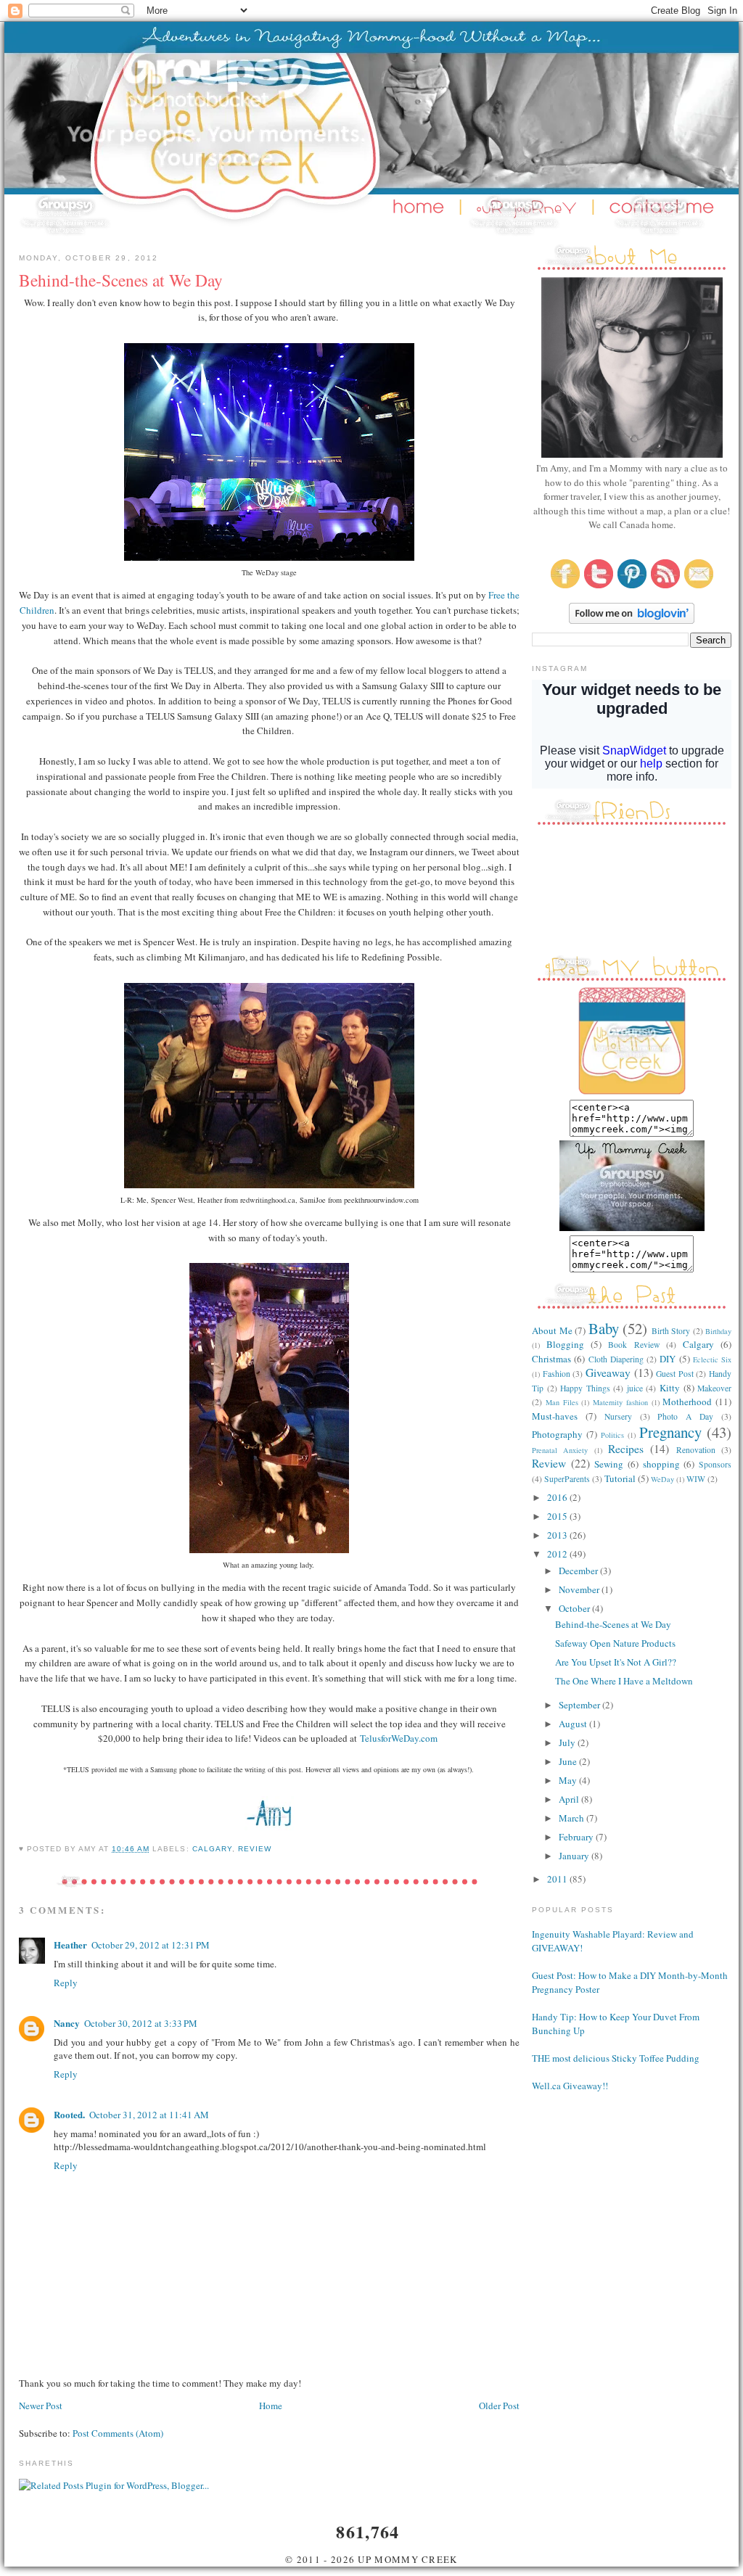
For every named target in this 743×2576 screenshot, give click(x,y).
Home (271, 2406)
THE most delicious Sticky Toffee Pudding (616, 2058)
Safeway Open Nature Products (615, 1643)
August (574, 1724)
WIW (696, 1479)
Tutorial (620, 1478)
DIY (668, 1359)
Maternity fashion (620, 1402)
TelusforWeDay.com (399, 1738)
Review (255, 1849)
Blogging (565, 1344)
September (580, 1705)
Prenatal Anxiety (560, 1450)
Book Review (633, 1345)
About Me (552, 1330)
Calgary (212, 1849)
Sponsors (715, 1464)
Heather (70, 1945)
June (569, 1761)
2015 (558, 1516)
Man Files (562, 1402)
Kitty (670, 1388)
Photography (557, 1434)
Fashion (557, 1374)
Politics (612, 1435)
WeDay (662, 1479)
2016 (558, 1497)
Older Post (499, 2406)
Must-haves (555, 1416)
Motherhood (687, 1402)
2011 (558, 1879)
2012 (558, 1554)
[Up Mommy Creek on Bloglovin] (632, 620)
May (569, 1780)
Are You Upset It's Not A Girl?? (616, 1662)
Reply (66, 1983)
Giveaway (608, 1373)
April (570, 1799)
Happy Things (585, 1388)
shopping (661, 1464)
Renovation (696, 1450)
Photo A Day (685, 1416)
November (580, 1589)
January (575, 1856)
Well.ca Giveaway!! (570, 2086)
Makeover (714, 1388)
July (568, 1742)
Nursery (618, 1416)
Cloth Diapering (616, 1359)
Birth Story (671, 1331)
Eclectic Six (712, 1359)
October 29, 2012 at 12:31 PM (151, 1945)
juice (635, 1388)
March (572, 1818)
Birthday (718, 1331)
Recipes (626, 1449)
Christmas (551, 1359)
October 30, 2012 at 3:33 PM (141, 2023)
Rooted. (69, 2114)
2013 (558, 1535)
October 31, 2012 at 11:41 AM (149, 2115)
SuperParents (567, 1479)
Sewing (609, 1464)
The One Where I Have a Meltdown (624, 1681)
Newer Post (41, 2406)
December (579, 1571)
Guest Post (675, 1374)
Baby (604, 1328)
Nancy (67, 2023)
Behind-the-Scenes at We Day (613, 1624)
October (575, 1608)
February (577, 1837)
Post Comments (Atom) (118, 2433)
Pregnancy (670, 1432)
